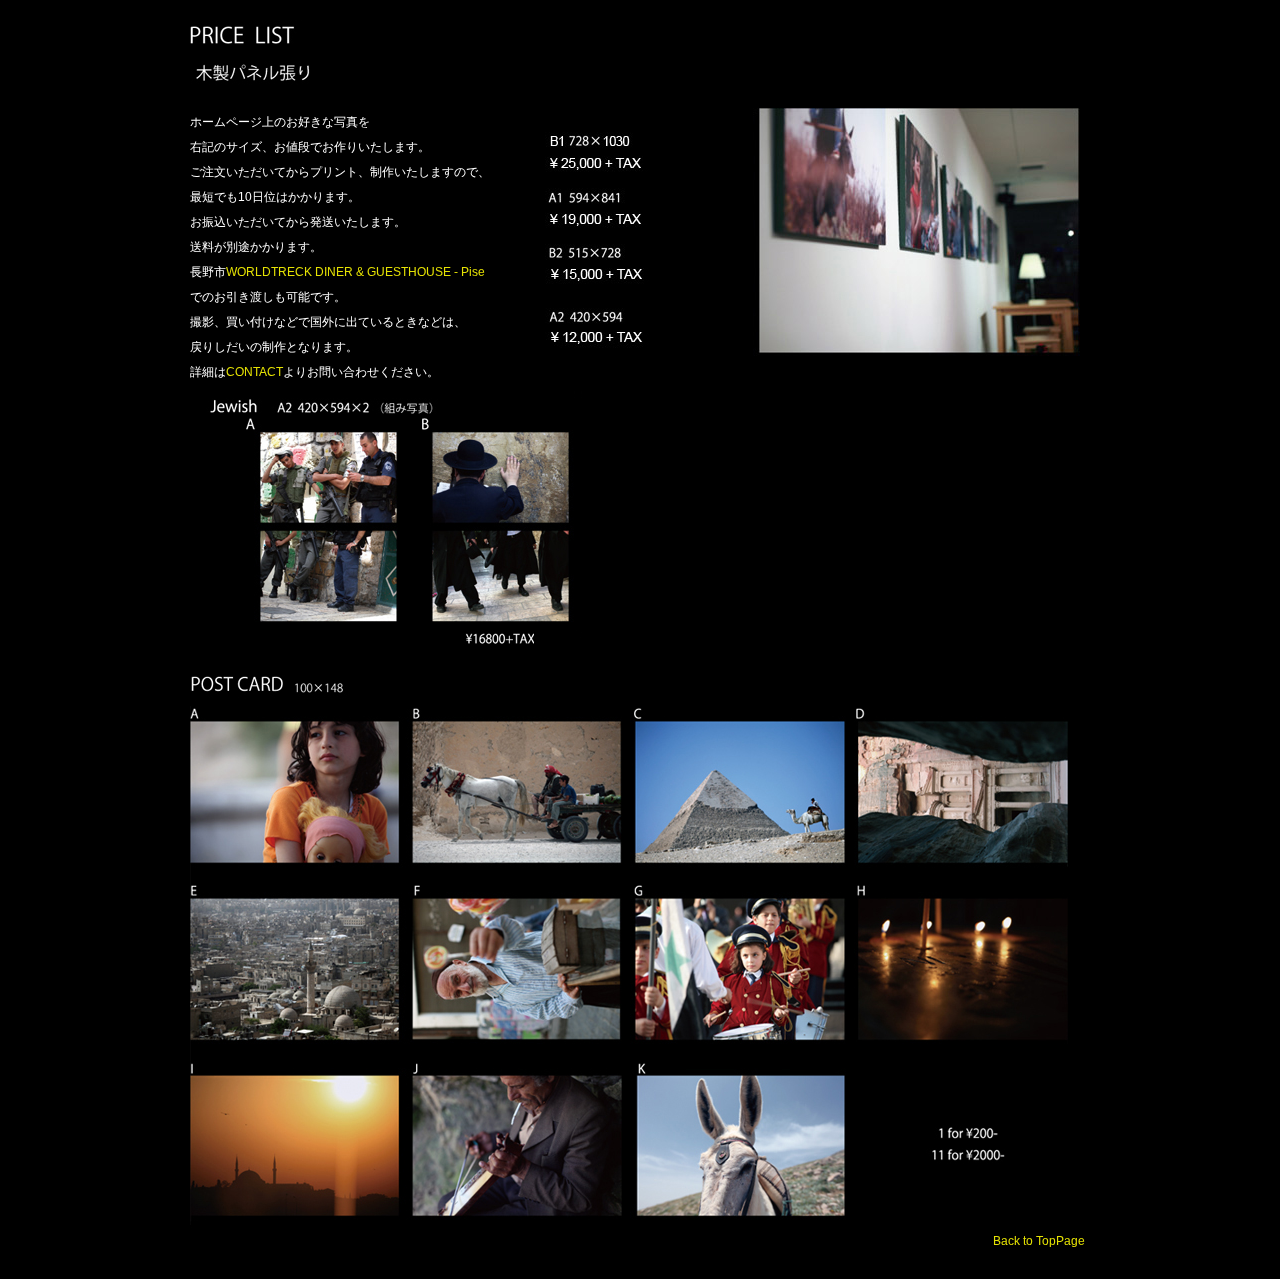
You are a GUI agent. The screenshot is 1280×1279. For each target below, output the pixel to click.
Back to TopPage (1039, 1241)
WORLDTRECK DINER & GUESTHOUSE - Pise (355, 272)
